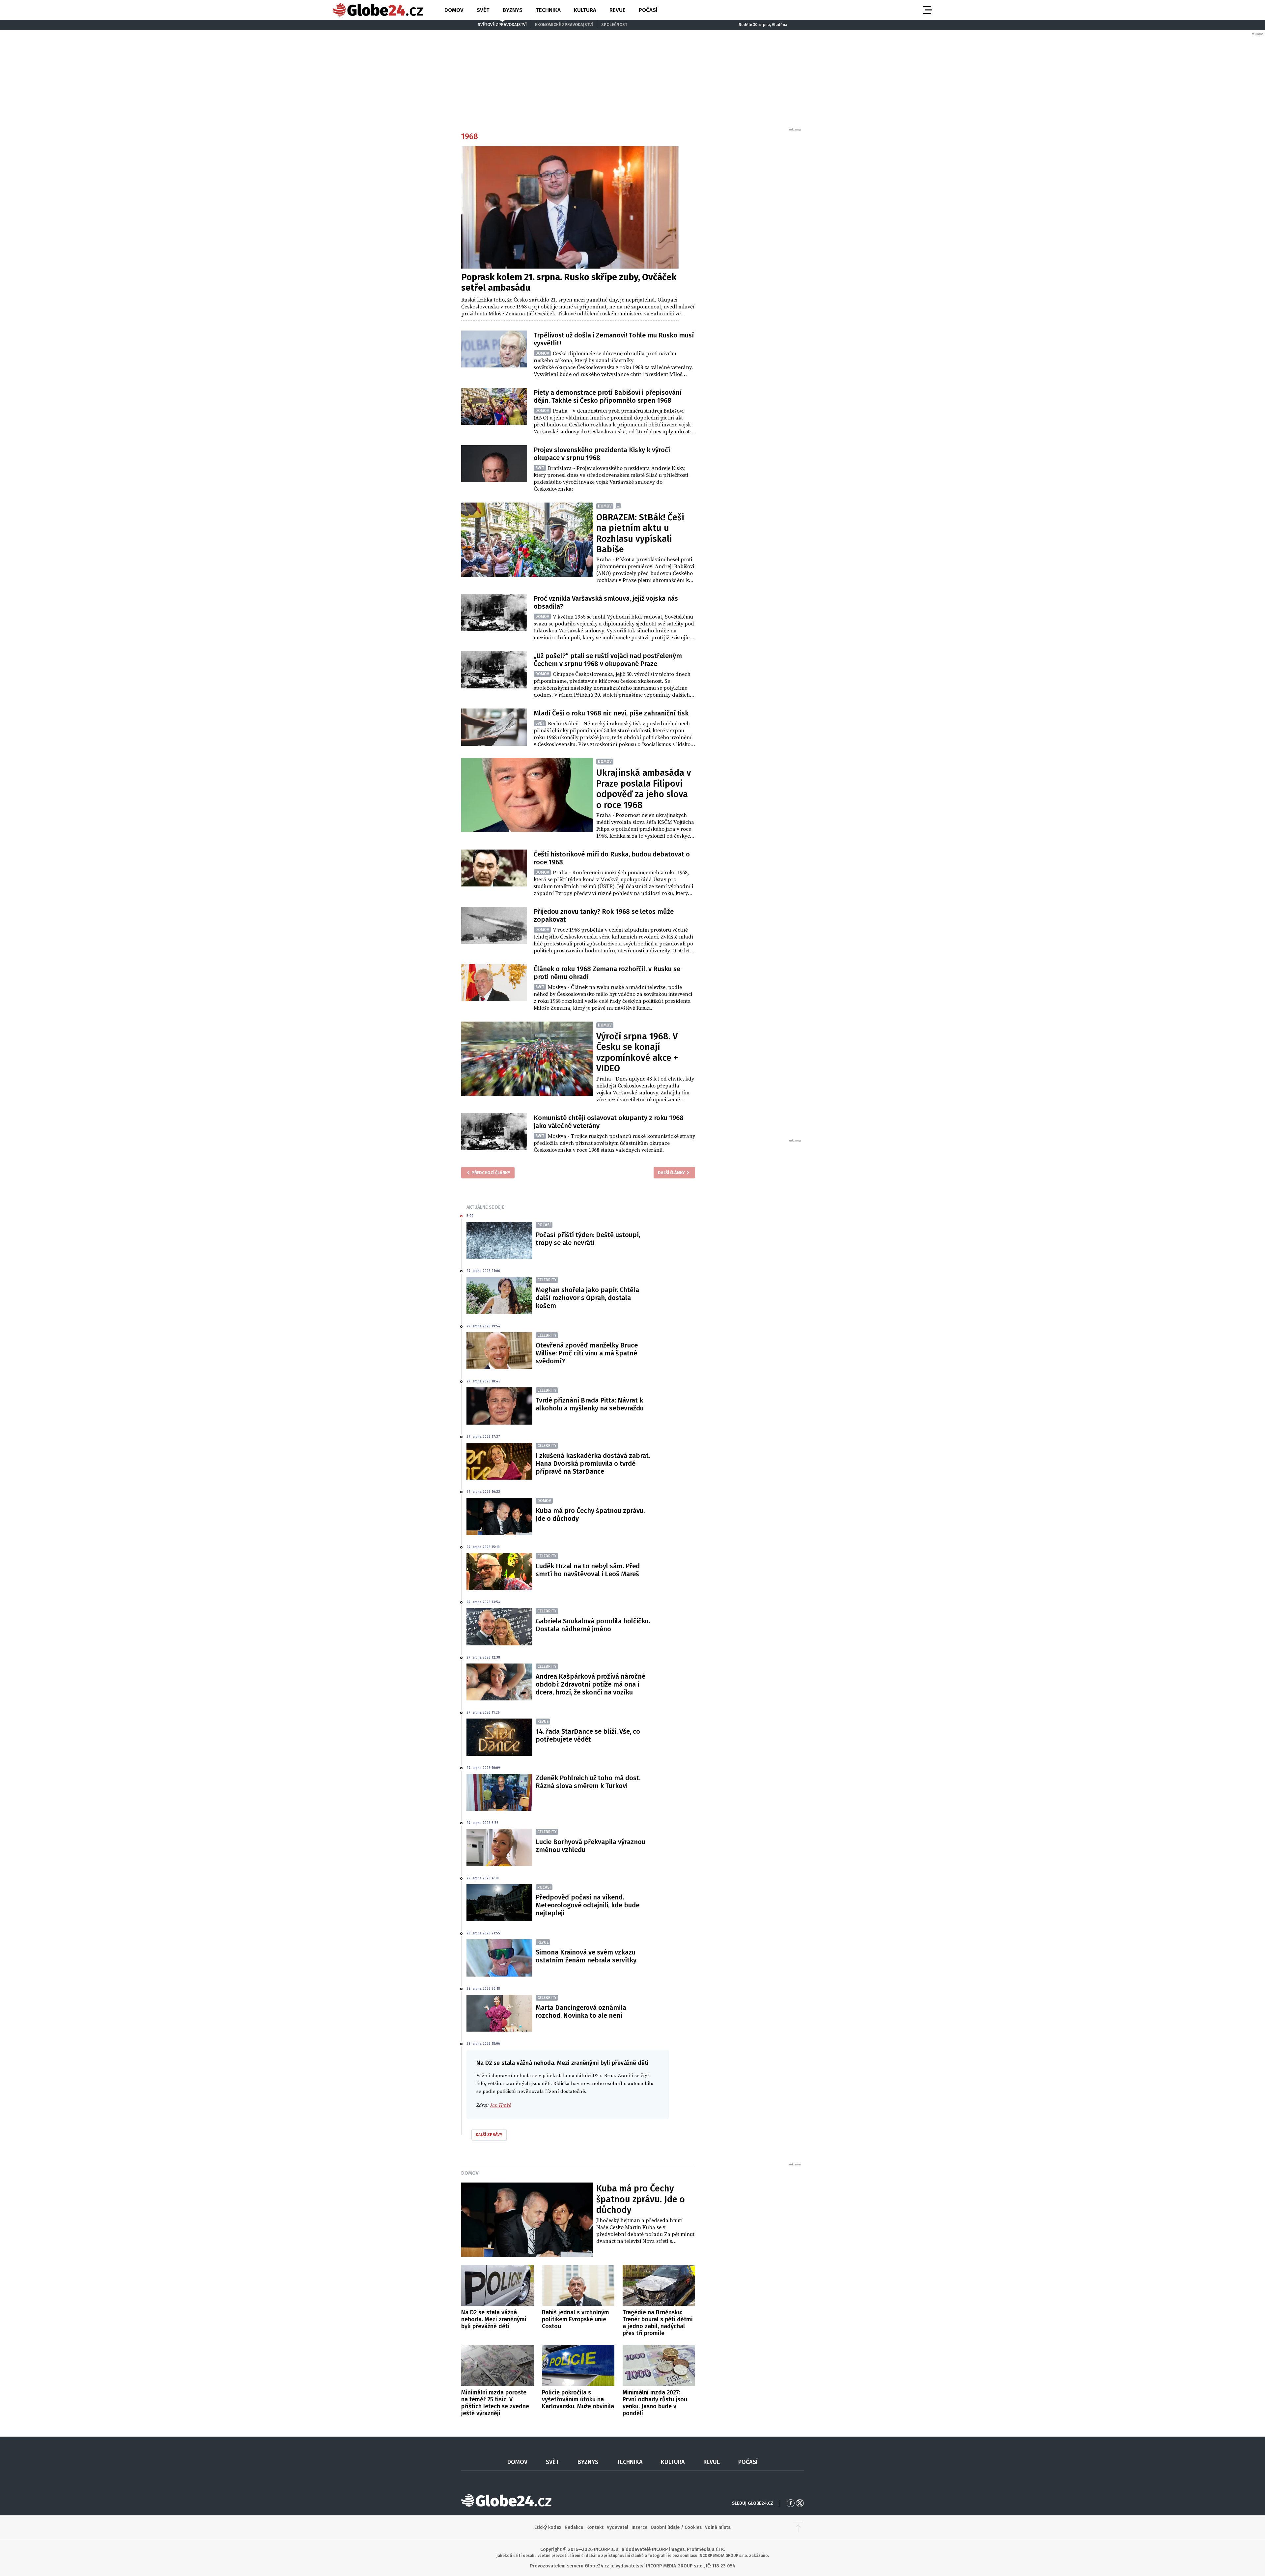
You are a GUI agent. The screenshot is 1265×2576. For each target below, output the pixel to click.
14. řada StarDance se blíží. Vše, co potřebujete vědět (588, 1735)
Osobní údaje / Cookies (676, 2527)
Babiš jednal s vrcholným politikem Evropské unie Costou (576, 2319)
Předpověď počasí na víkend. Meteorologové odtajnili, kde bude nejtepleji (588, 1905)
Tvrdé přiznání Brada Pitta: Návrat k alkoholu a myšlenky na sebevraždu (590, 1404)
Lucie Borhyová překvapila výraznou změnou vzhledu (590, 1846)
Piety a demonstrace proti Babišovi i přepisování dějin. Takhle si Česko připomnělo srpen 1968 (608, 396)
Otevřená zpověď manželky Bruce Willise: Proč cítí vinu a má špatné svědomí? (587, 1353)
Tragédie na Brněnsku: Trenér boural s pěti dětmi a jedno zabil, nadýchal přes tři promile (658, 2323)
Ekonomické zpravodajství (564, 25)
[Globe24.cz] (378, 10)
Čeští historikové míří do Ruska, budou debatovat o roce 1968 (612, 858)
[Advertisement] (753, 231)
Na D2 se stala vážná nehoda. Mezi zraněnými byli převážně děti (494, 2319)
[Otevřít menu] (927, 10)
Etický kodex (548, 2527)
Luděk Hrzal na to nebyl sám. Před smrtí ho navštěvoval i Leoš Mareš (588, 1570)
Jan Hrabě (501, 2105)
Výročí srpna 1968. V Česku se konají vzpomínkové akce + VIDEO (637, 1052)
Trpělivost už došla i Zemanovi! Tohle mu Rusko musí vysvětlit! (614, 339)
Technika (548, 10)
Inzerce (639, 2527)
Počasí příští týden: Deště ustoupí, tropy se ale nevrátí (588, 1239)
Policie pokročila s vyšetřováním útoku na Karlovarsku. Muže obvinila (578, 2399)
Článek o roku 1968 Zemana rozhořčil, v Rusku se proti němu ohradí (607, 973)
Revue (618, 10)
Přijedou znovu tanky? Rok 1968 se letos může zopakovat (604, 915)
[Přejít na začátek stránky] (798, 2528)
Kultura (585, 10)
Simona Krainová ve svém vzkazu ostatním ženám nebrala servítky (586, 1956)
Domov (454, 10)
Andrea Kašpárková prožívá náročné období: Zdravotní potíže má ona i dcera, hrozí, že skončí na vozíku (590, 1684)
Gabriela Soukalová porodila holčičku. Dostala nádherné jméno (593, 1625)
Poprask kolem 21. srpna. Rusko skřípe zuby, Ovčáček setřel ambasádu (569, 282)
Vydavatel (618, 2527)
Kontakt (595, 2527)
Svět (483, 10)
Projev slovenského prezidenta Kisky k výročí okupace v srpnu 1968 (602, 454)
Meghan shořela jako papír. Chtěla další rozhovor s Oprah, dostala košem (587, 1298)
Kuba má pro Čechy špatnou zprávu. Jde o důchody (590, 1515)
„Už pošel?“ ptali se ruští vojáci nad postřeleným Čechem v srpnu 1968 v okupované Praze (608, 660)
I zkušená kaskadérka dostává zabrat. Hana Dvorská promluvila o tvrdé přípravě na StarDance (593, 1463)
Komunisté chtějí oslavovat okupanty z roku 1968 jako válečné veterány (609, 1122)
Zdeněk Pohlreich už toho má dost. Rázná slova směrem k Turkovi (588, 1782)
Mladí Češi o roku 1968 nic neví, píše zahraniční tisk (611, 713)
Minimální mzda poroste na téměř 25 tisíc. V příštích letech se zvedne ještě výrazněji (495, 2403)
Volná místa (718, 2527)
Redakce (574, 2527)
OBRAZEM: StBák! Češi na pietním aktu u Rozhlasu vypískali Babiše (640, 533)
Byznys (513, 10)
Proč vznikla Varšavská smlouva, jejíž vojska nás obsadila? (606, 602)
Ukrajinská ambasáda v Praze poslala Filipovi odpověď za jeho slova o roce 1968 (644, 789)
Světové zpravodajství (502, 25)
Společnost (614, 25)
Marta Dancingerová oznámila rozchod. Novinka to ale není (581, 2012)
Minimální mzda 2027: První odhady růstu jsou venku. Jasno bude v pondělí (655, 2403)
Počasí (648, 10)
